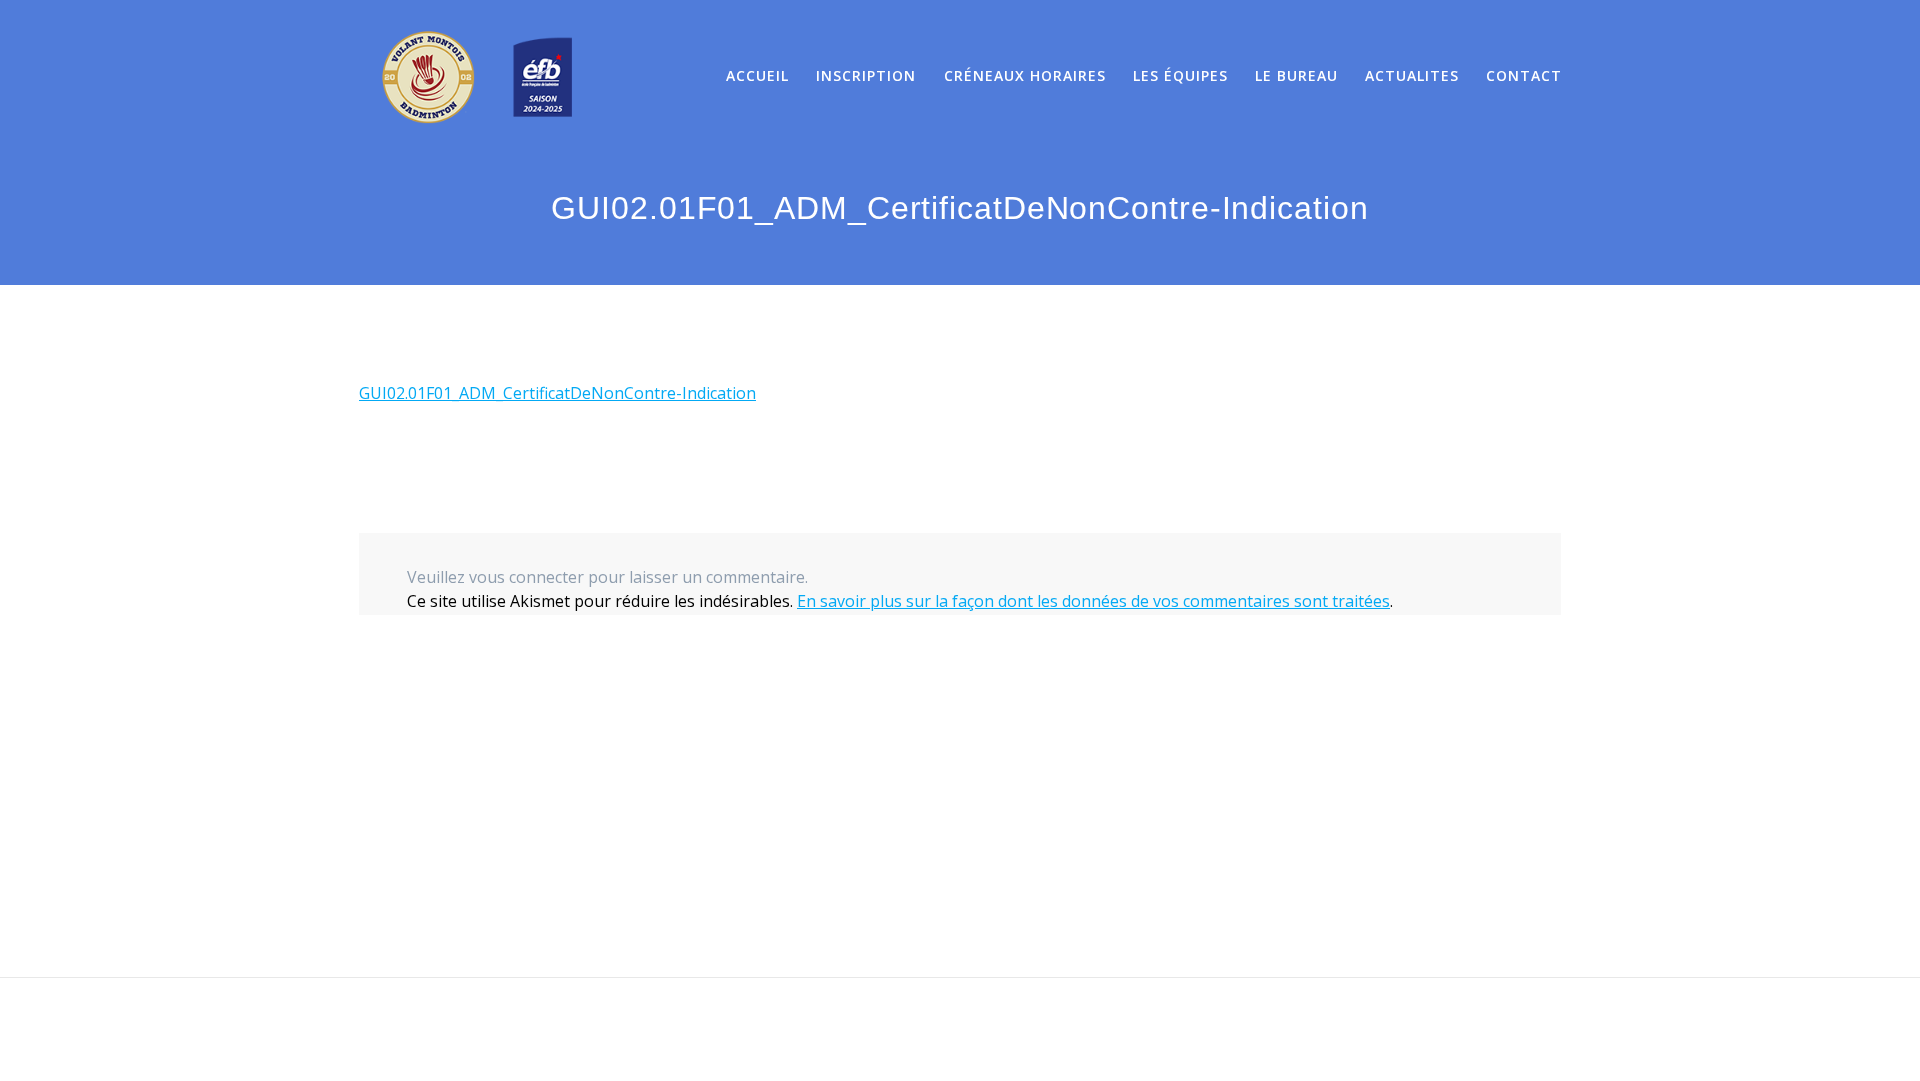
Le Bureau (1296, 75)
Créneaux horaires (1025, 75)
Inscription (866, 75)
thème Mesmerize (1181, 1030)
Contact (1524, 75)
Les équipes (1180, 75)
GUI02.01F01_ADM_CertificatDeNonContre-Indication (557, 393)
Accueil (757, 75)
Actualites (1412, 75)
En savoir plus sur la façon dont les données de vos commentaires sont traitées (1093, 601)
